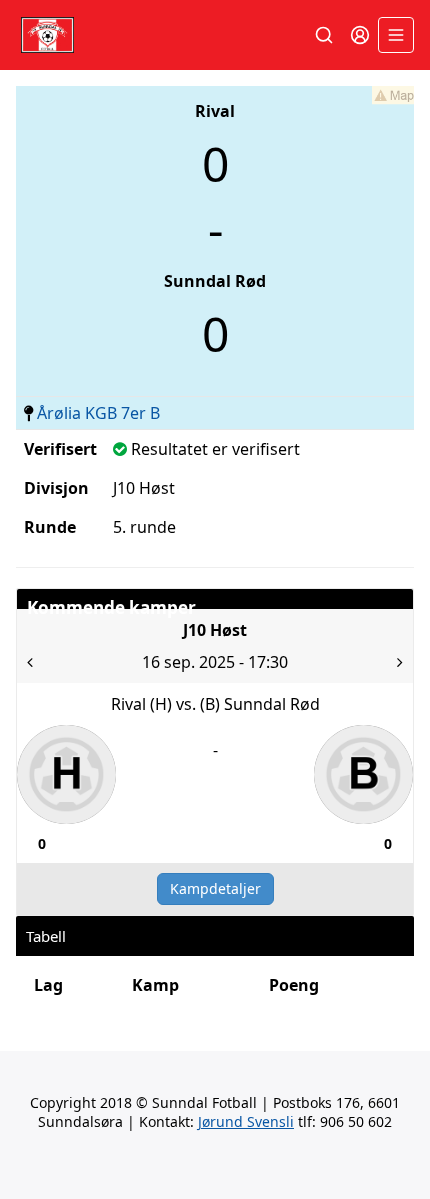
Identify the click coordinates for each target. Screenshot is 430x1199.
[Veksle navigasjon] (396, 35)
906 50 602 (356, 1121)
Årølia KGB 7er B (98, 413)
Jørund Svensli (246, 1121)
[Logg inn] (360, 35)
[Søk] (324, 35)
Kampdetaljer (215, 888)
